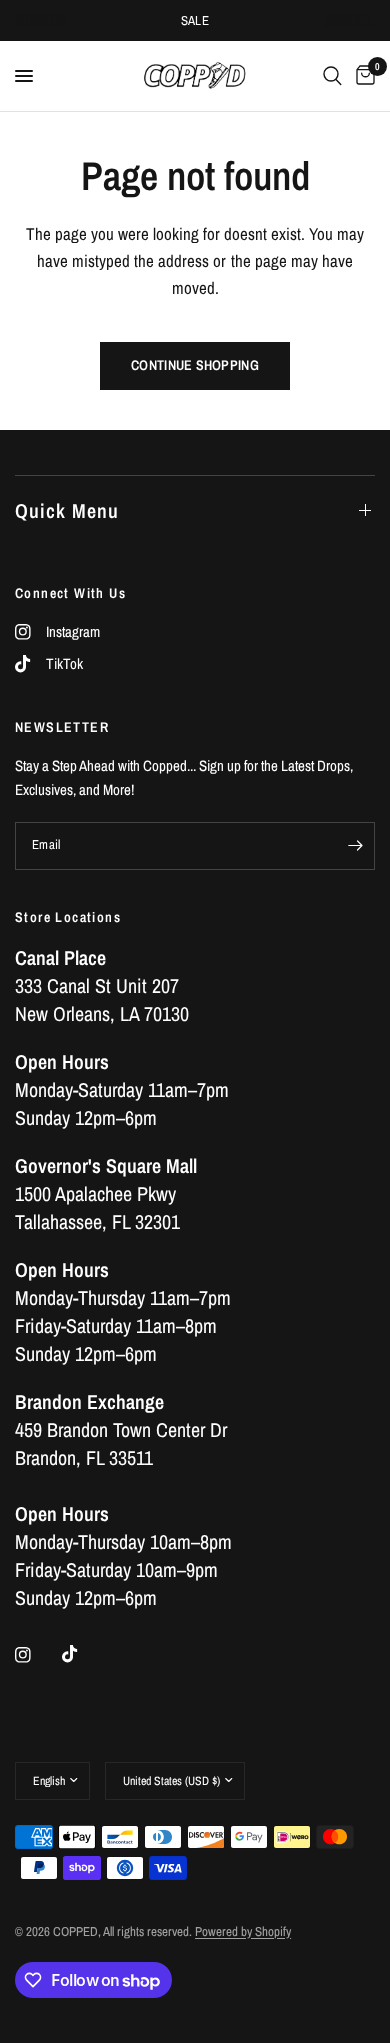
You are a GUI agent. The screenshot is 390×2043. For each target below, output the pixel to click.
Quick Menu (67, 510)
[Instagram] (37, 1655)
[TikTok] (84, 1654)
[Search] (332, 76)
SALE (195, 20)
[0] (362, 76)
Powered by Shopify (243, 1931)
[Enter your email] (355, 846)
